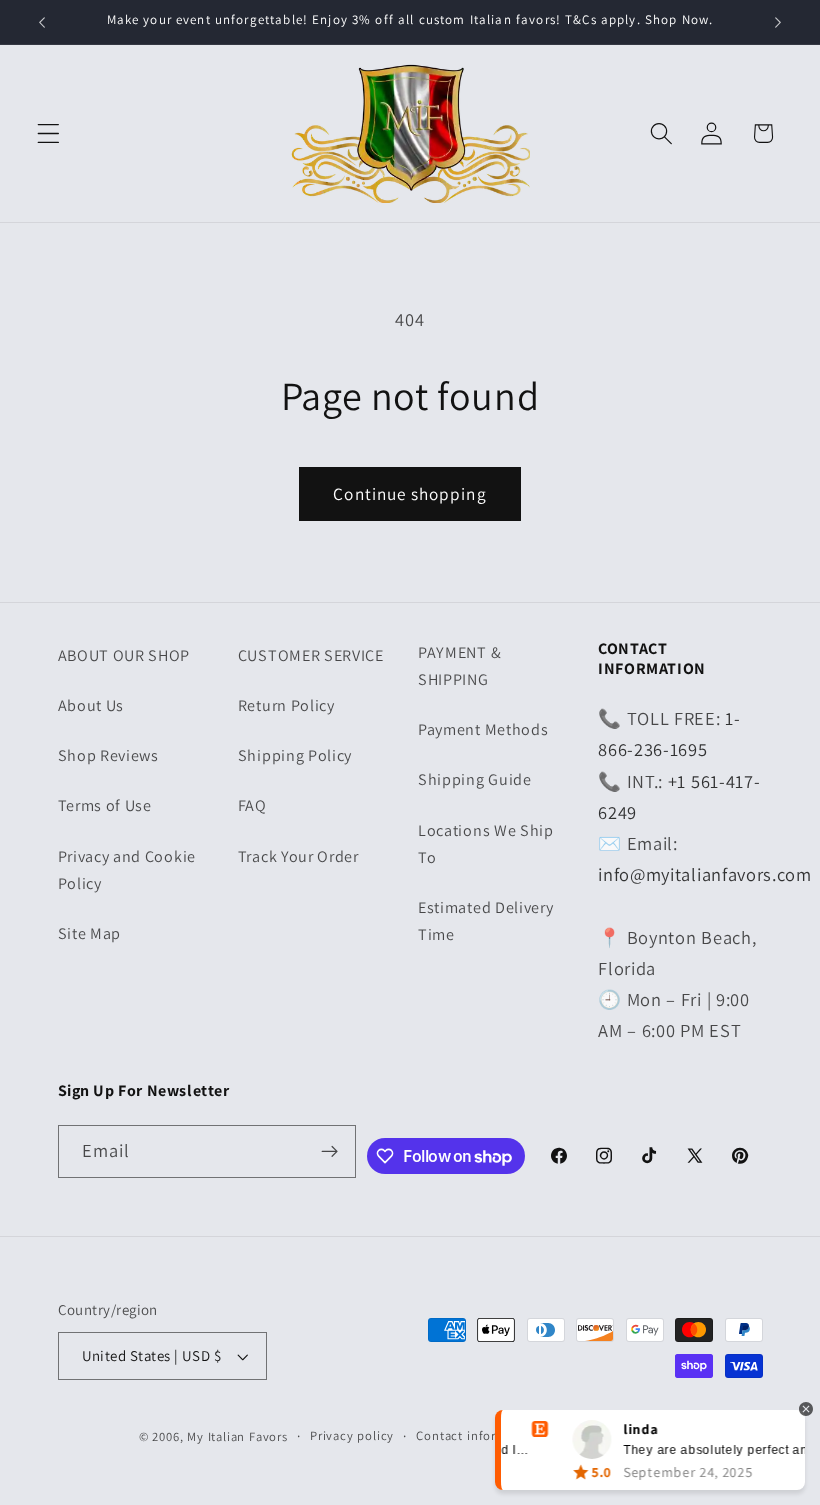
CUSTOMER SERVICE (311, 655)
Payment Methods (483, 729)
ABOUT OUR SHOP (124, 655)
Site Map (90, 933)
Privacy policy (352, 1435)
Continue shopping (410, 493)
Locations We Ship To (486, 844)
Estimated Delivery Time (485, 921)
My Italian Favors (237, 1436)
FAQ (252, 805)
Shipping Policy (295, 755)
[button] (48, 133)
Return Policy (286, 705)
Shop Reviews (108, 755)
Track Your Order (298, 856)
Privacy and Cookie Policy (127, 870)
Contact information (476, 1435)
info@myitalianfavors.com (705, 874)
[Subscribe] (329, 1152)
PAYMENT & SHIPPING (459, 666)
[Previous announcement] (42, 22)
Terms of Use (105, 805)
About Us (91, 705)
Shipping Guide (475, 779)
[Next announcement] (778, 22)
